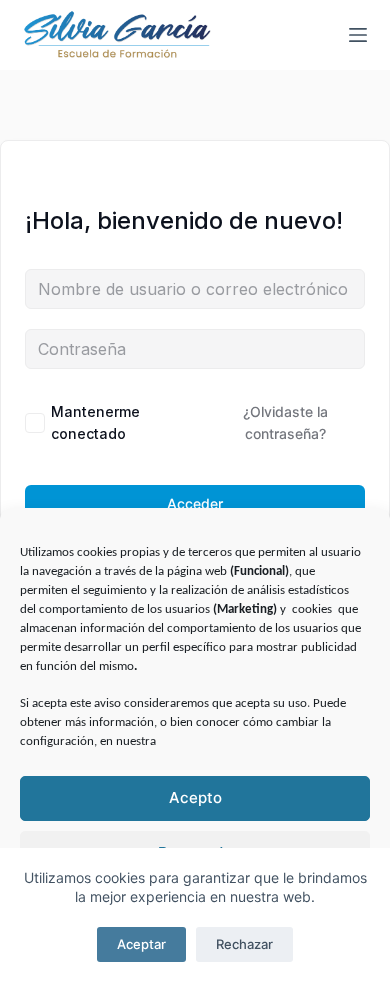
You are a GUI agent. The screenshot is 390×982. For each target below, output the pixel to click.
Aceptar (141, 944)
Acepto (195, 797)
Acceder (195, 503)
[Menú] (358, 35)
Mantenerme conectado (95, 422)
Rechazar (244, 944)
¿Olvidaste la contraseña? (285, 422)
